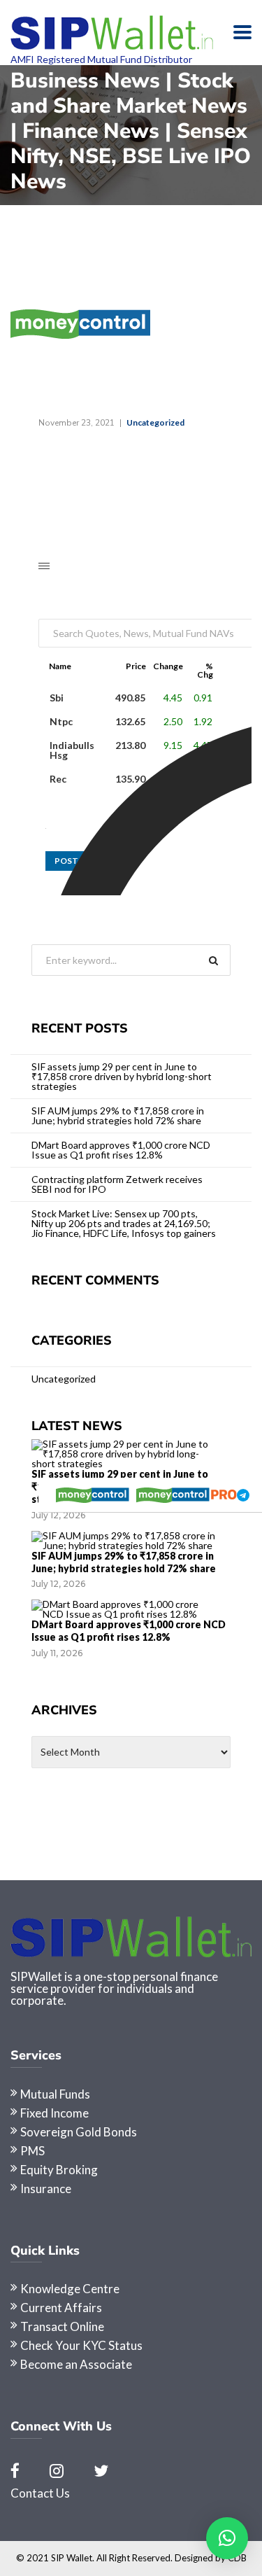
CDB (237, 2558)
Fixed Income (54, 2113)
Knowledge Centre (70, 2289)
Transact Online (62, 2326)
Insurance (46, 2189)
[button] (227, 2538)
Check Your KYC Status (81, 2345)
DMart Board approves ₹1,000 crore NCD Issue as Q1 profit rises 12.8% (121, 1150)
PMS (32, 2151)
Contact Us (40, 2493)
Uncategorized (155, 422)
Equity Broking (59, 2170)
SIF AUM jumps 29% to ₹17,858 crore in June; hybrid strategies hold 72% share (118, 1115)
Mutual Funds (55, 2094)
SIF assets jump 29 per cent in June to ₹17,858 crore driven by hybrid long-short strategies (122, 1076)
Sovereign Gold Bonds (79, 2132)
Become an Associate (76, 2364)
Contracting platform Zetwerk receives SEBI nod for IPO (117, 1184)
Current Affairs (61, 2308)
